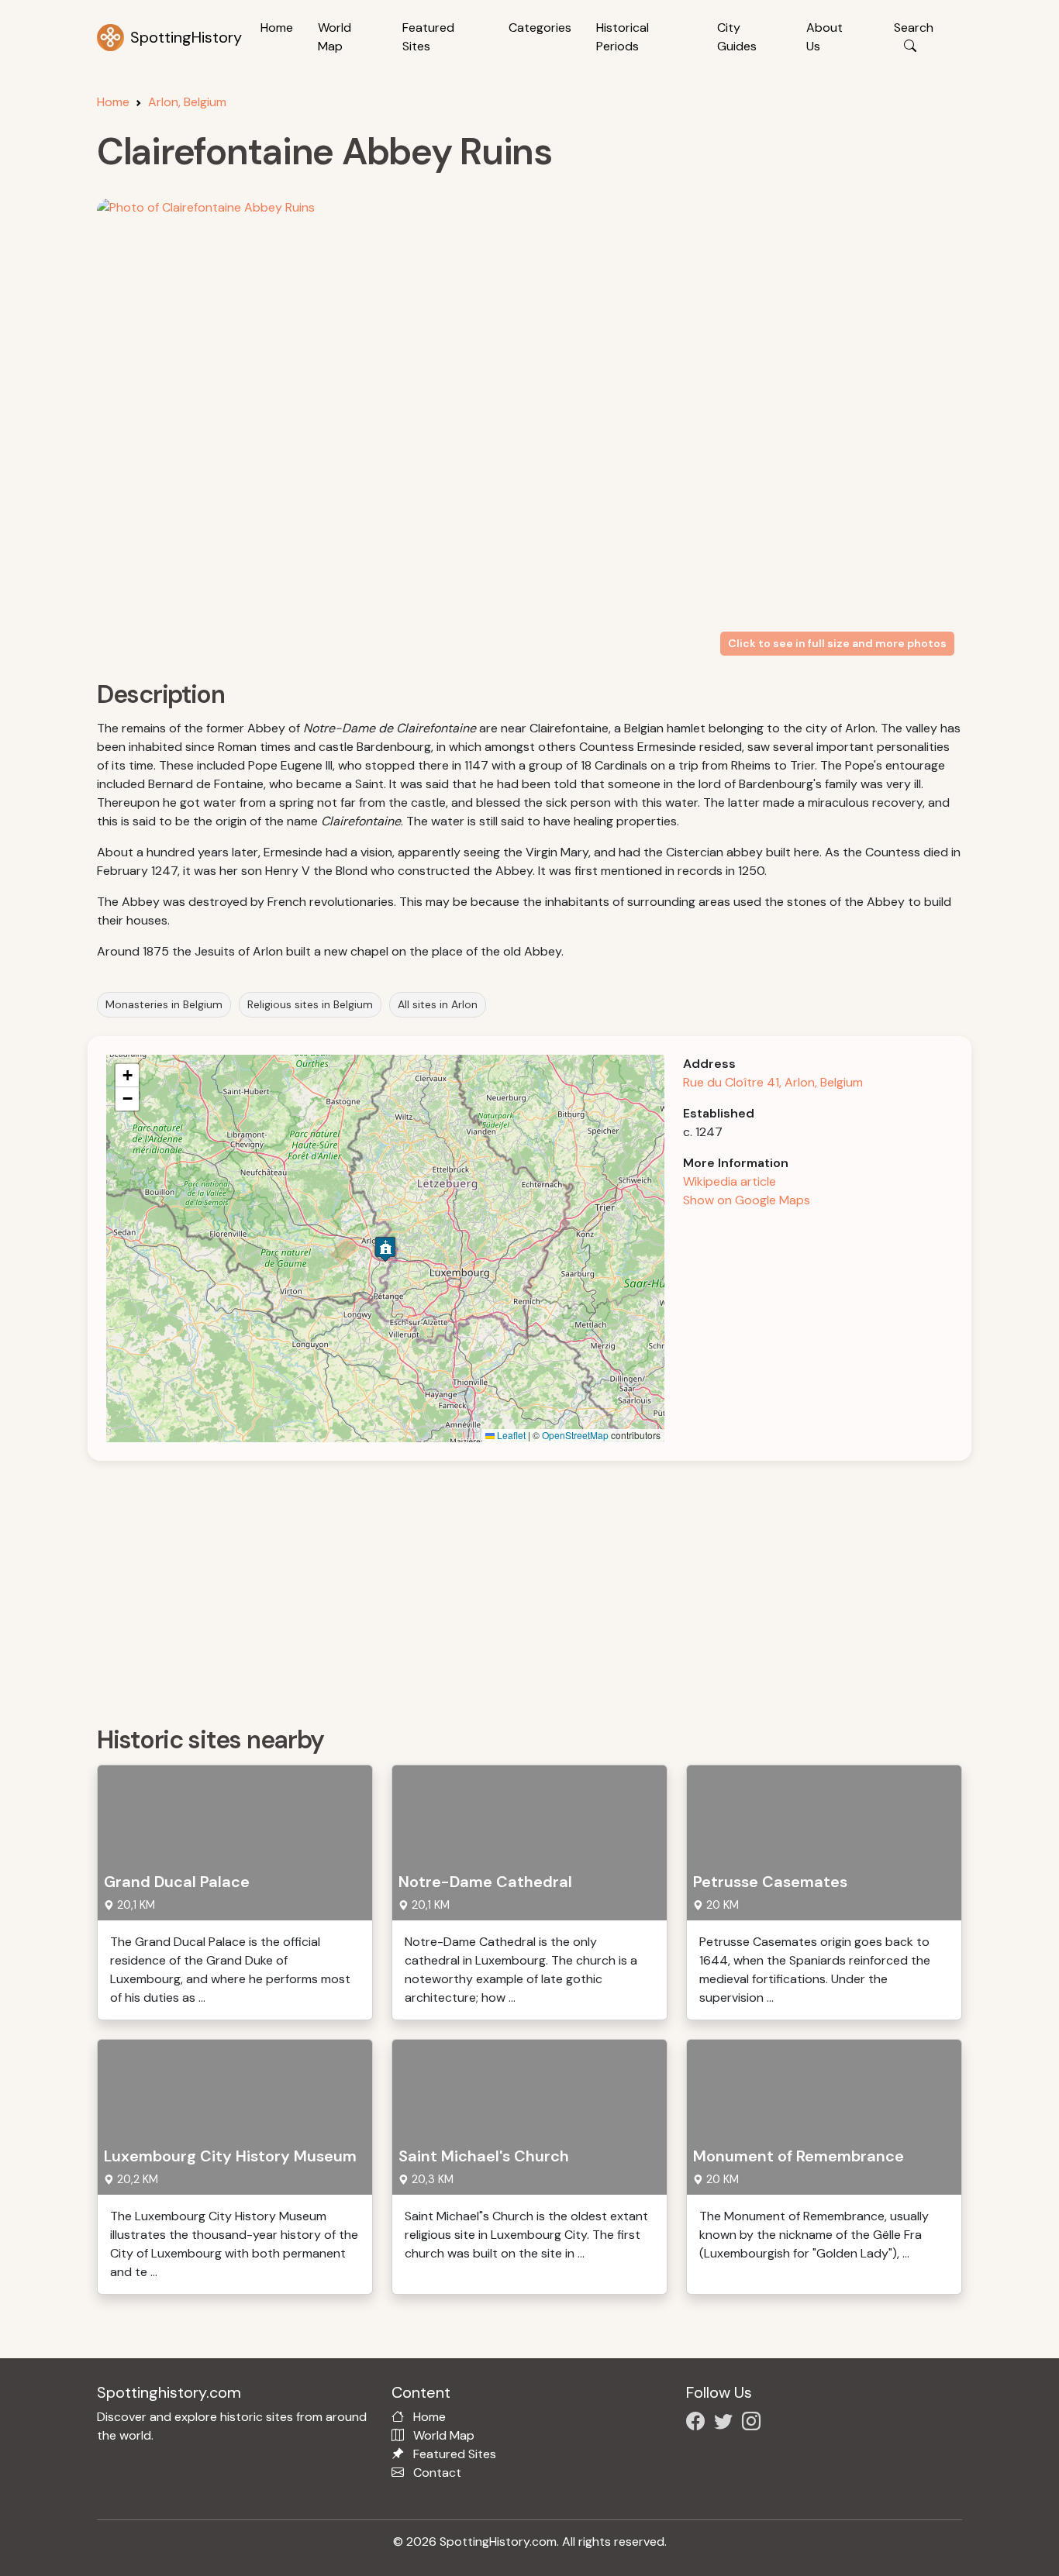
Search (914, 28)
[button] (385, 1249)
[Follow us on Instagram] (754, 2424)
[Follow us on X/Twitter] (726, 2424)
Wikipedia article (730, 1181)
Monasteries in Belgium (164, 1004)
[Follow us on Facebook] (699, 2424)
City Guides (737, 37)
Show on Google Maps (747, 1200)
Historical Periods (623, 37)
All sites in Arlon (438, 1004)
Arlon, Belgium (187, 102)
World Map (335, 37)
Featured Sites (428, 37)
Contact (437, 2473)
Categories (540, 28)
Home (277, 28)
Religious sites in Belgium (310, 1004)
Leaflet (510, 1435)
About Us (824, 37)
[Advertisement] (539, 1588)
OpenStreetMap (575, 1435)
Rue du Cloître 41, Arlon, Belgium (773, 1082)
